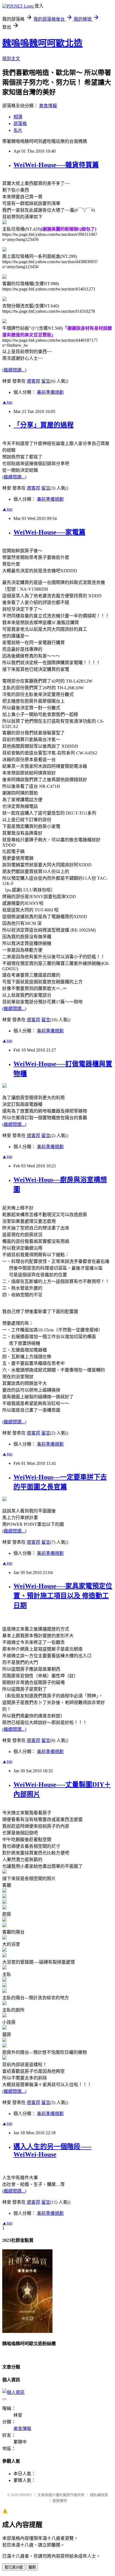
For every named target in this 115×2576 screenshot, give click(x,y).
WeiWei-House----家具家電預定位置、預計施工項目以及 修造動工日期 (63, 1596)
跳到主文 (11, 59)
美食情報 (48, 106)
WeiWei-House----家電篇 (49, 532)
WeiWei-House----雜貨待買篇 (56, 165)
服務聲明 (60, 2501)
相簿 (18, 117)
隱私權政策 (99, 2495)
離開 (32, 2567)
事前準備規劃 (50, 392)
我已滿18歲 (14, 2567)
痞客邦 (33, 381)
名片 (18, 130)
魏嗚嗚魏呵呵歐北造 (42, 43)
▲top (7, 402)
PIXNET (26, 2495)
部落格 (20, 124)
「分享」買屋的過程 (44, 425)
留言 (46, 381)
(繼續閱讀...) (14, 370)
